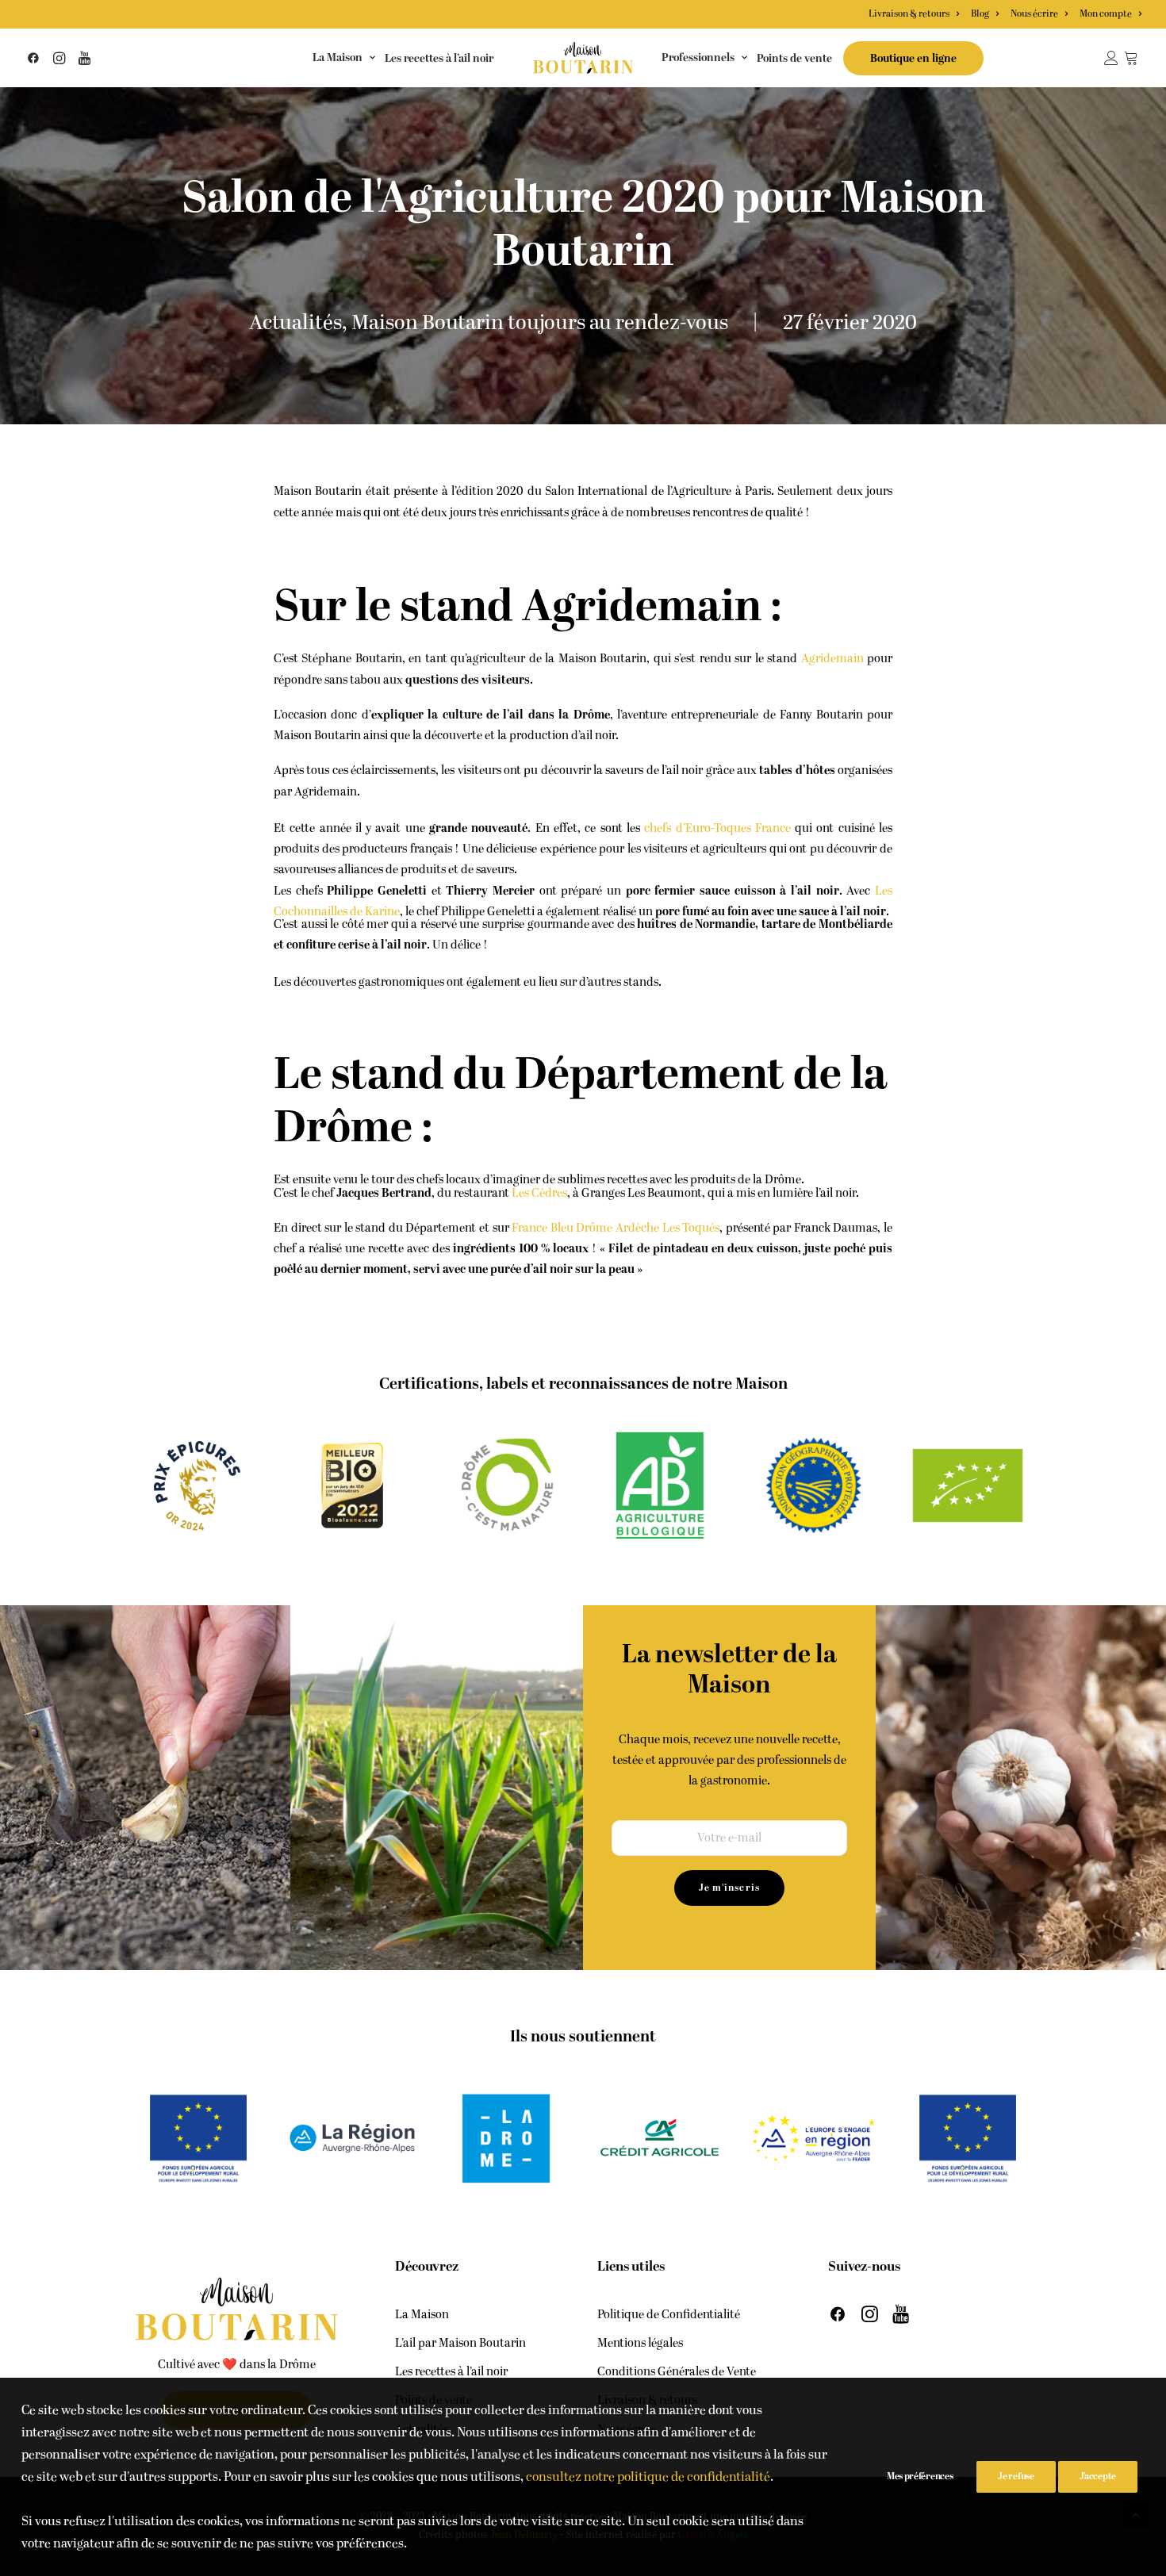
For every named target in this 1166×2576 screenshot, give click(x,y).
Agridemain (832, 659)
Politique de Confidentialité (669, 2315)
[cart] (1132, 58)
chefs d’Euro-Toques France (717, 828)
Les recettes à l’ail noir (439, 59)
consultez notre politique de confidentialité (648, 2477)
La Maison (338, 57)
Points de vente (794, 59)
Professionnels (698, 57)
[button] (36, 58)
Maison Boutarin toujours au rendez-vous (540, 323)
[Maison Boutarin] (583, 58)
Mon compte (1106, 14)
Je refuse (1016, 2476)
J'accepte (1098, 2476)
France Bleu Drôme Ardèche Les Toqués (616, 1228)
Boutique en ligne (913, 59)
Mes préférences (920, 2476)
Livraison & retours (909, 14)
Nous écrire (1034, 14)
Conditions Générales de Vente (677, 2372)
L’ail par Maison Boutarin (460, 2343)
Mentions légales (640, 2343)
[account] (1114, 58)
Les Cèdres (539, 1193)
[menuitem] (916, 14)
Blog (980, 14)
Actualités (295, 323)
